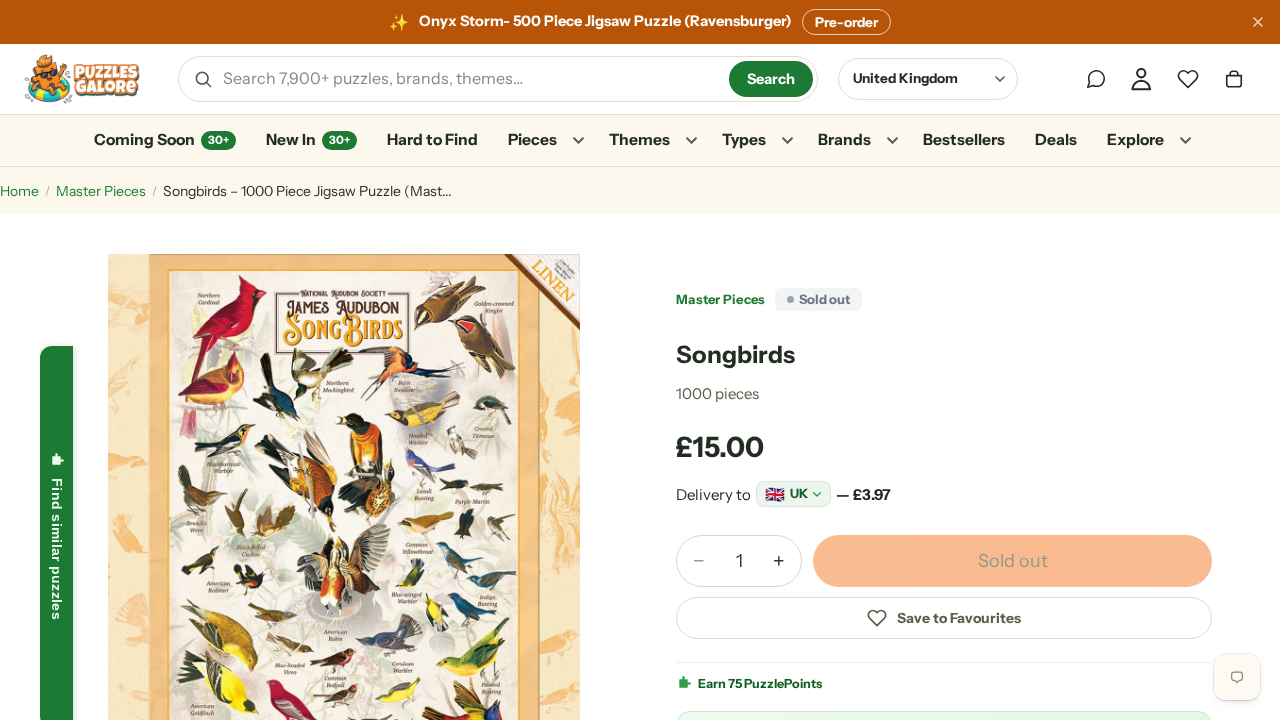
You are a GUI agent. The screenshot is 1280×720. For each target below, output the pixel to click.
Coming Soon (161, 139)
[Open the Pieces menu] (578, 141)
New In (308, 139)
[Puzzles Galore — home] (82, 79)
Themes (639, 139)
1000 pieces (717, 393)
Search (771, 79)
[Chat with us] (1096, 79)
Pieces (532, 139)
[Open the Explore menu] (1185, 141)
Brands (844, 139)
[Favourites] (1188, 79)
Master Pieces (101, 191)
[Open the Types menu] (787, 141)
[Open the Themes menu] (691, 141)
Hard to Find (432, 139)
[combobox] (469, 79)
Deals (1056, 139)
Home (19, 191)
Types (744, 139)
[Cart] (1234, 79)
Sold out (1013, 561)
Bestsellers (964, 139)
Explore (1135, 139)
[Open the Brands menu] (892, 141)
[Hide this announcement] (1258, 22)
